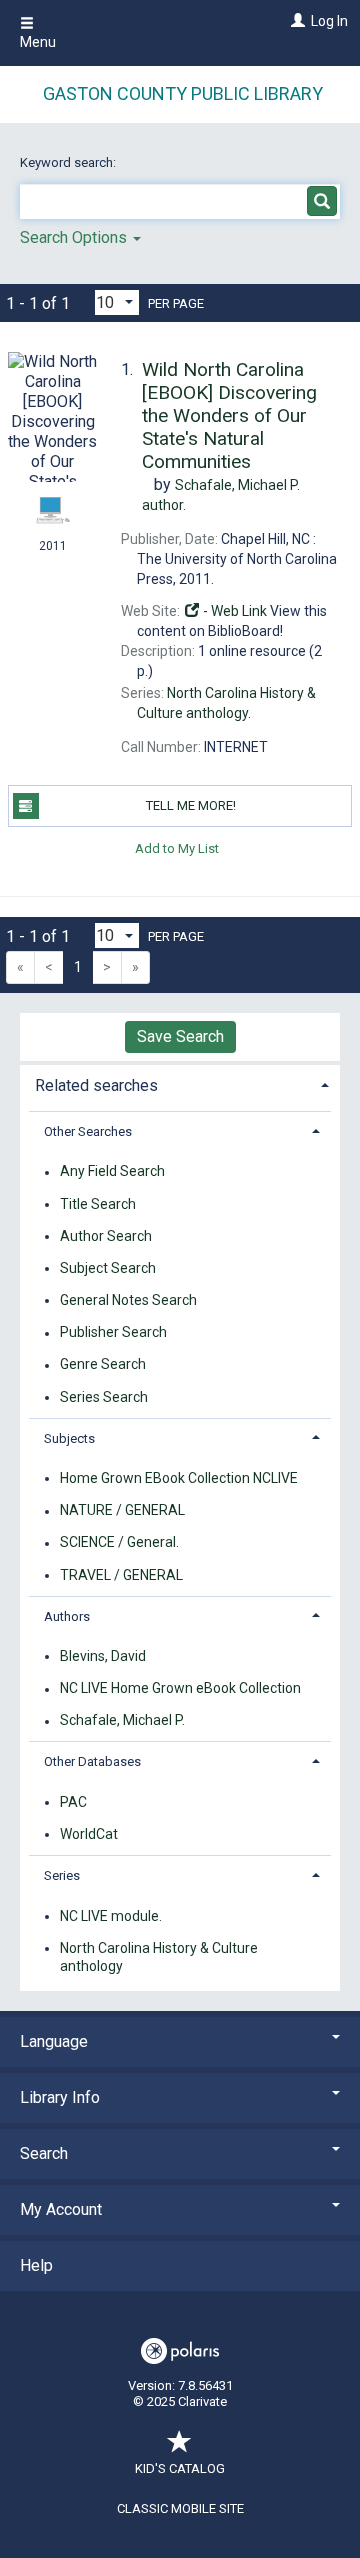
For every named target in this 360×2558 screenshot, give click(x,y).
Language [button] (54, 2041)
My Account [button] (61, 2209)
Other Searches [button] (88, 1131)
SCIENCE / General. (119, 1543)
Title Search (98, 1204)
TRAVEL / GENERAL (121, 1575)
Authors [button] (67, 1616)
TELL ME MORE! (191, 805)
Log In (329, 21)
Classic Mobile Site (180, 2508)
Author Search (106, 1236)
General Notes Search (128, 1300)
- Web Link (233, 611)
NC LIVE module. (111, 1916)
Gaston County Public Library (183, 93)
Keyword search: (69, 162)
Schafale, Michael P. (122, 1721)
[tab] (180, 1083)
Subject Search (108, 1268)
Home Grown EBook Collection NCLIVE (179, 1478)
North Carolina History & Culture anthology (159, 1957)
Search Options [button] (75, 237)
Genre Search (103, 1365)
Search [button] (44, 2153)
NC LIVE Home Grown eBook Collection (180, 1689)
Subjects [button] (69, 1438)
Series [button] (62, 1875)
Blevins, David (103, 1656)
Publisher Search (113, 1333)
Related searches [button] (96, 1085)
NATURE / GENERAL (122, 1511)
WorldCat (89, 1834)
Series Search (104, 1397)
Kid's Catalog (180, 2468)
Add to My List (177, 847)
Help (36, 2265)
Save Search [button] (180, 1036)
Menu (38, 42)
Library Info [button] (60, 2097)
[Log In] (295, 21)
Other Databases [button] (92, 1761)
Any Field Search (112, 1172)
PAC (73, 1802)
